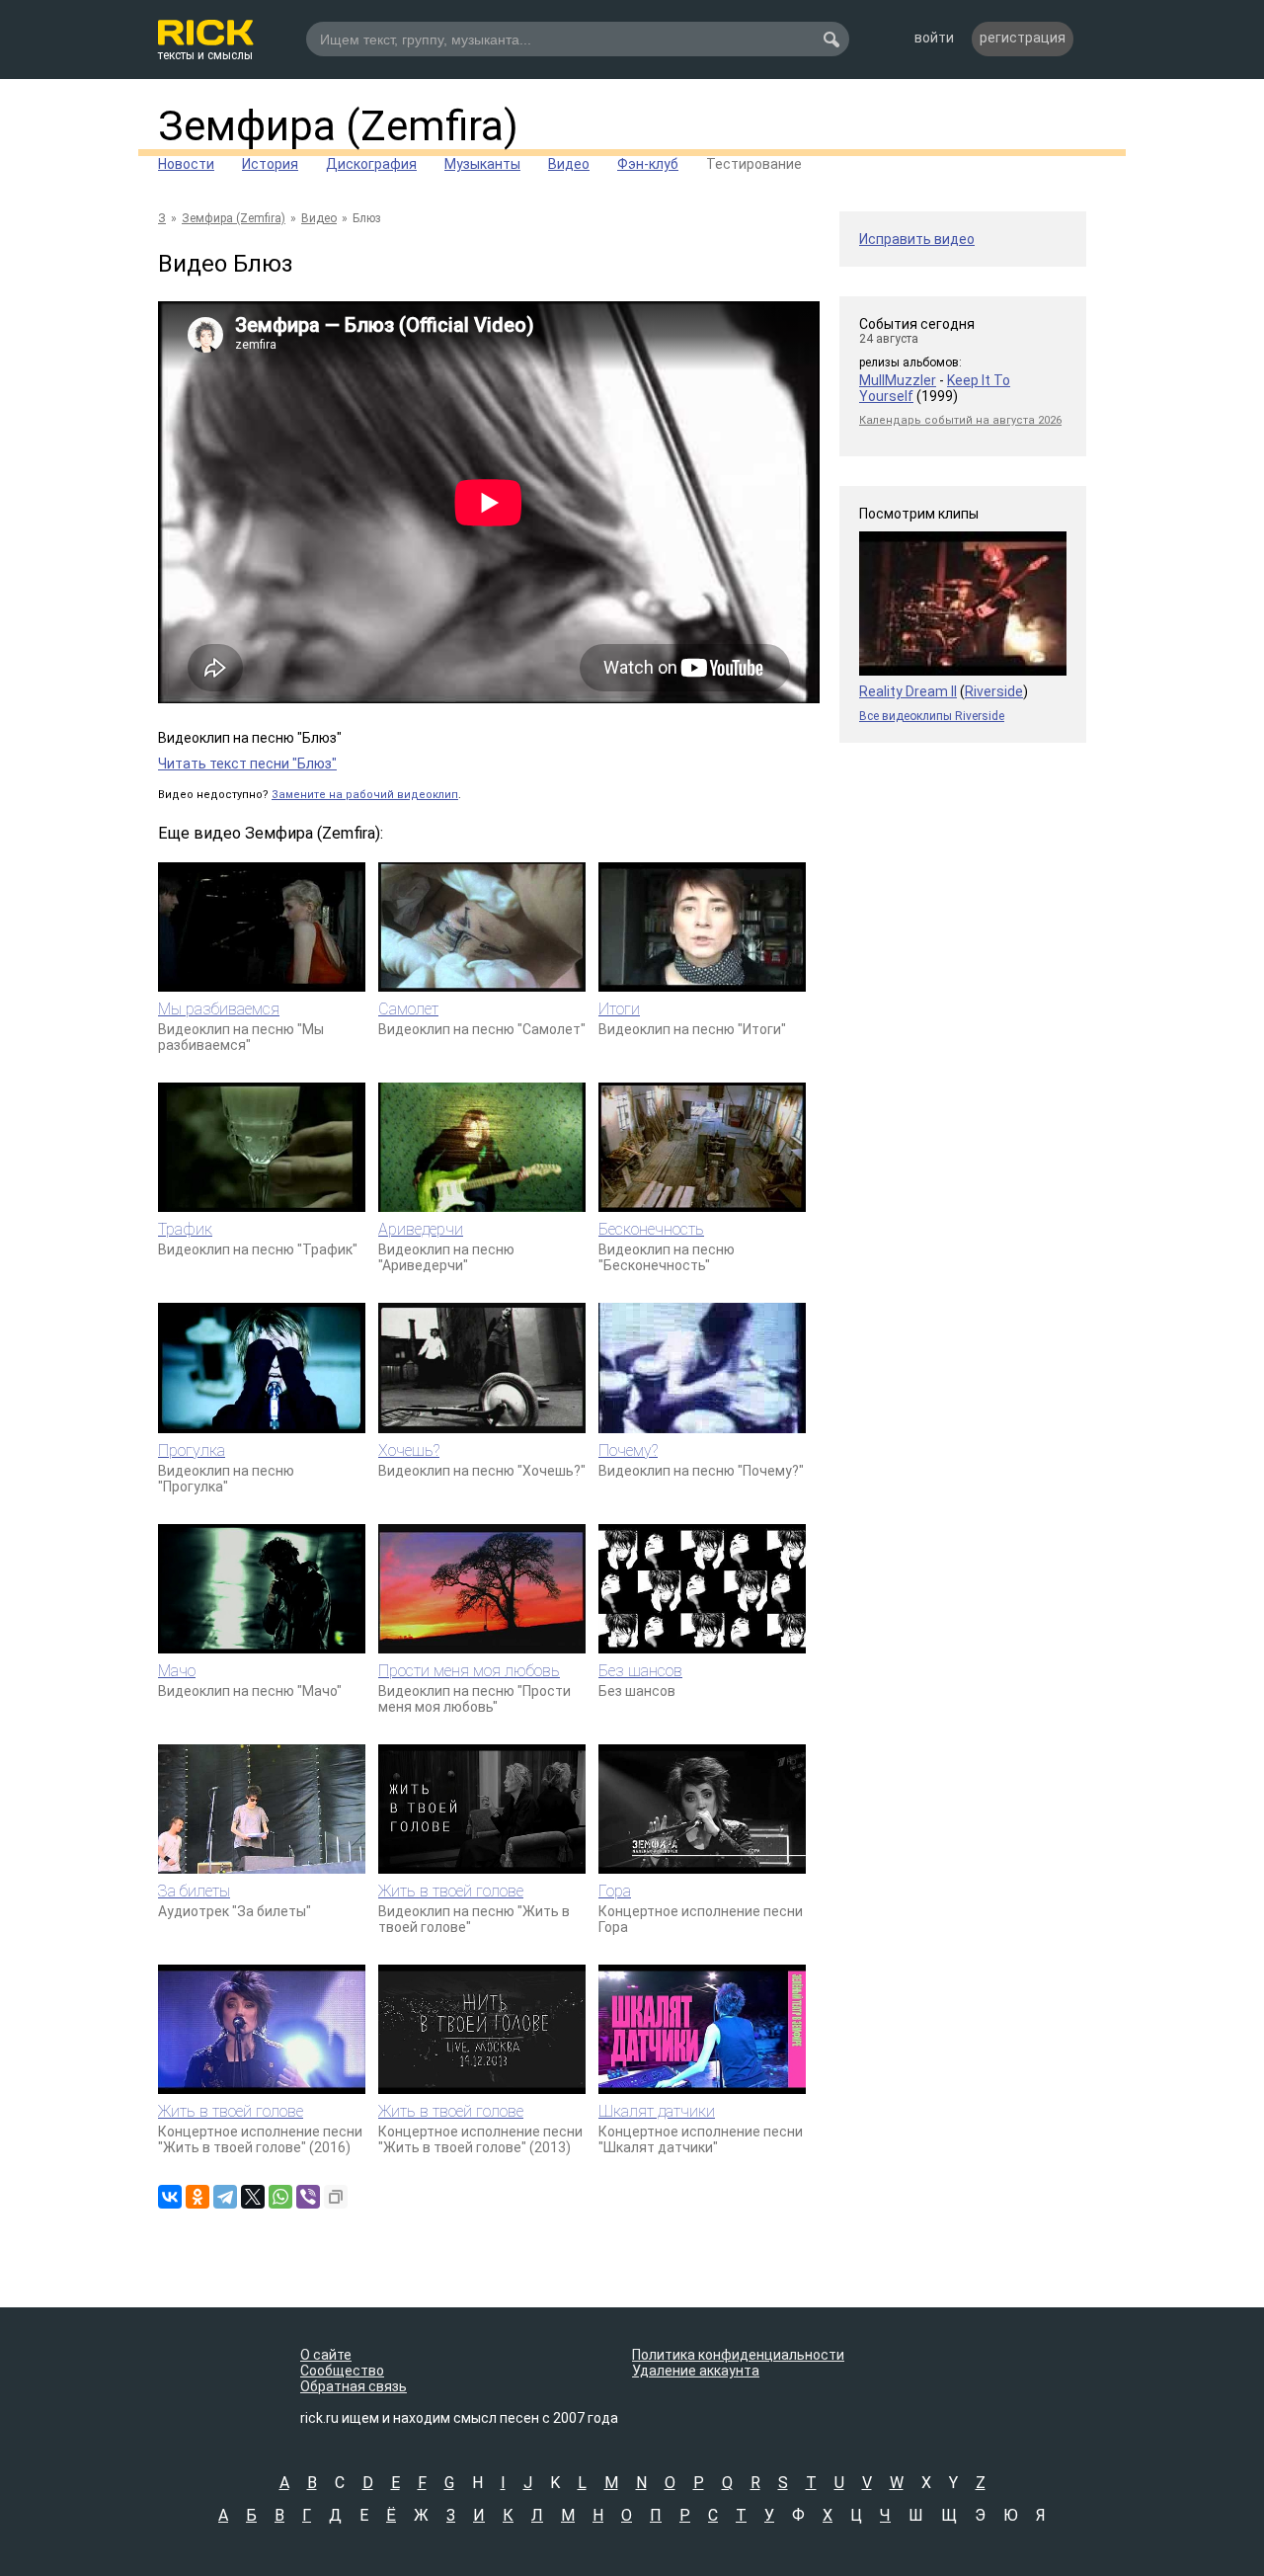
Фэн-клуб (648, 164)
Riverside (994, 691)
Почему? (628, 1450)
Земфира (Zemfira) (338, 126)
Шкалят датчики (657, 2111)
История (270, 164)
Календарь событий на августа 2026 (960, 420)
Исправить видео (917, 239)
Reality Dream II (908, 691)
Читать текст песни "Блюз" (247, 764)
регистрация (1023, 38)
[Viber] (308, 2197)
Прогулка (192, 1450)
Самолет (408, 1009)
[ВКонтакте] (170, 2197)
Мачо (177, 1671)
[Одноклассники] (197, 2197)
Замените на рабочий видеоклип (365, 795)
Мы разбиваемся (219, 1009)
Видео (569, 164)
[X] (253, 2197)
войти (934, 38)
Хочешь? (409, 1450)
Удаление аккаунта (696, 2371)
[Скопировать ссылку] (336, 2197)
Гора (615, 1891)
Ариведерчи (421, 1229)
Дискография (371, 164)
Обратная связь (354, 2386)
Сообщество (342, 2371)
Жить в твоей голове (451, 1891)
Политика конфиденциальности (738, 2355)
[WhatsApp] (280, 2197)
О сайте (326, 2355)
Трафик (185, 1229)
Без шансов (640, 1671)
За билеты (194, 1891)
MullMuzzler (898, 380)
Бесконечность (651, 1229)
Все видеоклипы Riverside (932, 716)
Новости (186, 164)
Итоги (619, 1009)
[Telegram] (225, 2197)
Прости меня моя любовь (469, 1671)
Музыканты (482, 164)
